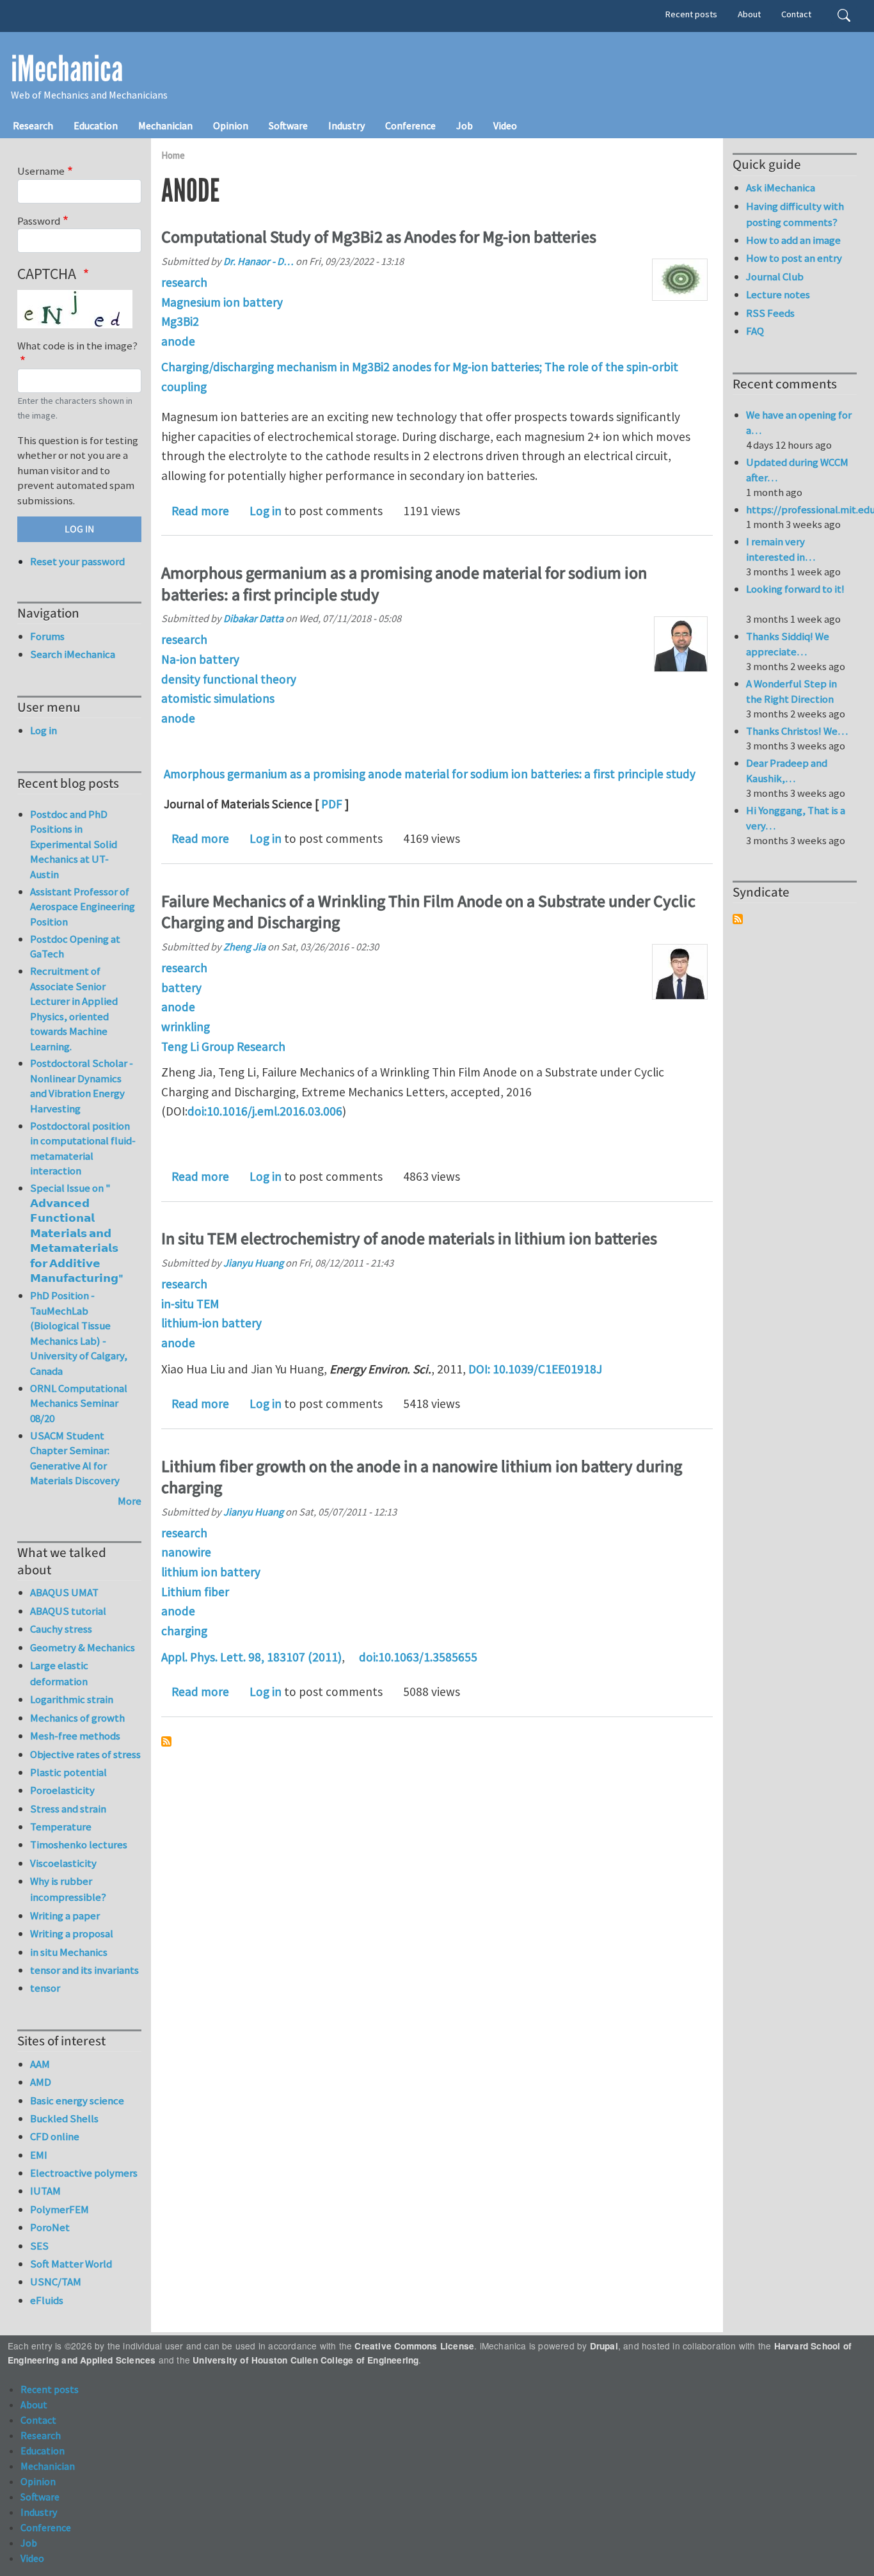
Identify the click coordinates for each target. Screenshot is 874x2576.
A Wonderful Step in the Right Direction (791, 691)
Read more (200, 511)
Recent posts (691, 14)
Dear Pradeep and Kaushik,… (787, 771)
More (130, 1501)
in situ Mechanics (69, 1952)
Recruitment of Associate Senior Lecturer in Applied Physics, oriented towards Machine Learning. (74, 1009)
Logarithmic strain (72, 1699)
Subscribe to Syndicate (738, 919)
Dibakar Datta (253, 618)
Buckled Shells (64, 2118)
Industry (346, 125)
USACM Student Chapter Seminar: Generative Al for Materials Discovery (75, 1458)
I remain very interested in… (781, 549)
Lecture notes (778, 294)
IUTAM (45, 2191)
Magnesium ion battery (222, 302)
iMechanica (67, 69)
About (749, 14)
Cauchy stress (61, 1629)
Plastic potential (68, 1772)
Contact (796, 14)
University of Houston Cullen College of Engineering (306, 2360)
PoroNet (50, 2227)
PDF (332, 804)
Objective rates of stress (85, 1754)
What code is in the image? (77, 346)
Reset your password (77, 561)
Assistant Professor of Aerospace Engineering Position (83, 907)
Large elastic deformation (59, 1673)
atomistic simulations (218, 698)
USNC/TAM (56, 2282)
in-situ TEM (190, 1304)
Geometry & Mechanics (83, 1647)
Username (41, 171)
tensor (45, 1988)
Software (288, 125)
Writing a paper (65, 1916)
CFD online (55, 2136)
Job (465, 125)
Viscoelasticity (63, 1863)
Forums (47, 636)
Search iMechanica (73, 654)
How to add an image (793, 240)
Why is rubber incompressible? (68, 1889)
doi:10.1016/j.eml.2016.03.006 (265, 1111)
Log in (266, 511)
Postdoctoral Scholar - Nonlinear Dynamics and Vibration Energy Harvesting (82, 1086)
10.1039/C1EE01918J (547, 1369)
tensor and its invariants (84, 1970)
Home (173, 155)
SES (39, 2246)
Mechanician (165, 125)
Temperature (61, 1827)
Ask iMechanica (781, 188)
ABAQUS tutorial (68, 1611)
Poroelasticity (62, 1790)
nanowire (186, 1552)
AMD (41, 2082)
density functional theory (229, 679)
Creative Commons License (414, 2346)
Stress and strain (68, 1809)
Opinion (231, 125)
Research (33, 125)
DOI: (479, 1369)
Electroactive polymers (84, 2173)
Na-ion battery (200, 659)
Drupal (604, 2346)
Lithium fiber (195, 1592)
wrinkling (186, 1027)
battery (181, 988)
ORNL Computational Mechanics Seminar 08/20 (79, 1403)
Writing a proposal (72, 1933)
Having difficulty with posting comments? (795, 214)
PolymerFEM (60, 2209)
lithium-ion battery (211, 1323)
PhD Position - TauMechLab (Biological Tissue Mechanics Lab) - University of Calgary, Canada (79, 1333)
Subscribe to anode (166, 1741)
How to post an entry (794, 258)
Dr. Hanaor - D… (258, 261)
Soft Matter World (71, 2264)
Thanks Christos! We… (797, 731)
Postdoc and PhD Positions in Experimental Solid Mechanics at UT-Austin (74, 844)
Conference (410, 125)
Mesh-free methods (75, 1736)
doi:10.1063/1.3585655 (418, 1657)
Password (39, 221)
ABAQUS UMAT (64, 1592)
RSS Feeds (770, 313)
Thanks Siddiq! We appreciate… (788, 644)
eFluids (47, 2300)
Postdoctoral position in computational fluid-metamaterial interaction (83, 1148)
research (184, 282)
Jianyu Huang (253, 1263)
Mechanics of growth (77, 1718)
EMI (39, 2155)
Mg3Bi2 (180, 321)
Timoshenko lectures (79, 1844)
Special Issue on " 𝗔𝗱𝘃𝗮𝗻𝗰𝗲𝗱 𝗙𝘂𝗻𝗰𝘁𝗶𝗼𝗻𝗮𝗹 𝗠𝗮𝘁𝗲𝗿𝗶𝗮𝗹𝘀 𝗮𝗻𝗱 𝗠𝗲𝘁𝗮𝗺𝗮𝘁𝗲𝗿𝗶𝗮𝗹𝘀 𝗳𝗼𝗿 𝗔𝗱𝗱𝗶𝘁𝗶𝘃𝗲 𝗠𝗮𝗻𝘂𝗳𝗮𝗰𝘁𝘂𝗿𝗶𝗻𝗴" (77, 1233)
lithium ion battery (211, 1572)
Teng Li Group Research (223, 1046)
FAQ (755, 331)
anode (178, 341)
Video (505, 125)
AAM (40, 2064)
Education (96, 125)
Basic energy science (77, 2100)
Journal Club (775, 276)
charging (184, 1631)
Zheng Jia (244, 947)
